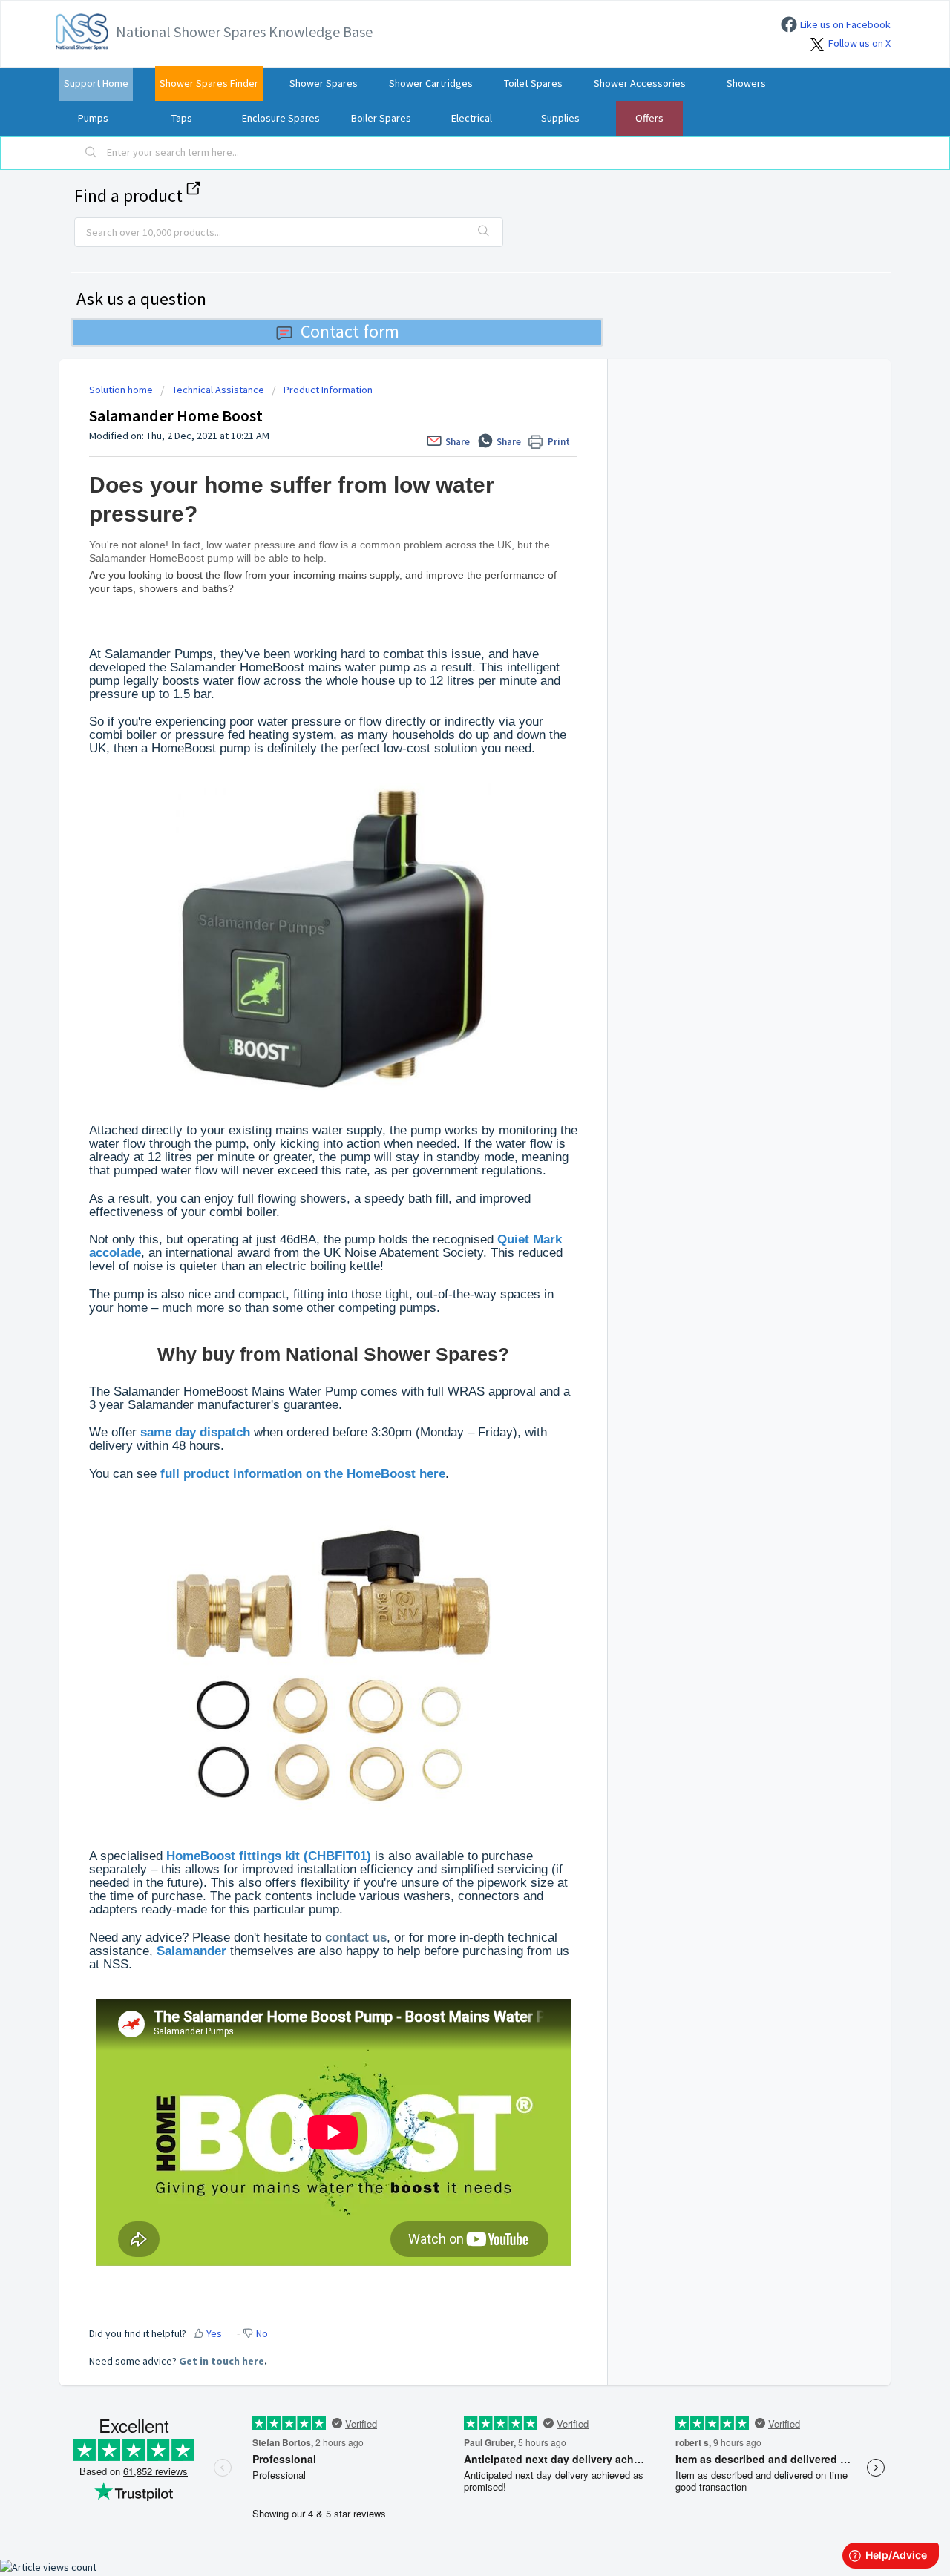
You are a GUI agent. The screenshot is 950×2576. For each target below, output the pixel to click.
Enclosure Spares (281, 118)
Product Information (328, 390)
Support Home (96, 83)
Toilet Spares (533, 83)
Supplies (560, 118)
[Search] (91, 153)
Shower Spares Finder (209, 83)
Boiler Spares (381, 118)
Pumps (93, 118)
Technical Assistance (218, 390)
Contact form (350, 331)
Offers (649, 118)
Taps (182, 118)
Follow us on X (859, 43)
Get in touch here (222, 2361)
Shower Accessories (640, 83)
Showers (746, 83)
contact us (356, 1938)
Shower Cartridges (431, 83)
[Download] (448, 1128)
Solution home (122, 390)
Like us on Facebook (845, 24)
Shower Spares (324, 83)
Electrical (472, 118)
